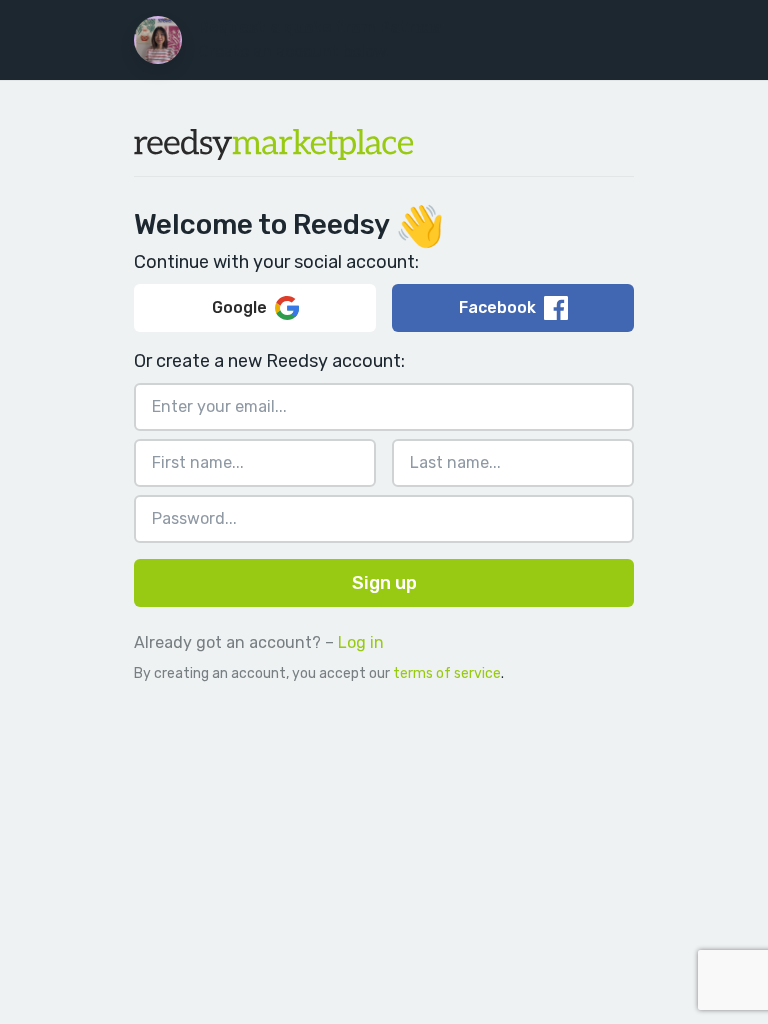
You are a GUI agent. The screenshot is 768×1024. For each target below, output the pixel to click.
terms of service (447, 673)
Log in (361, 642)
